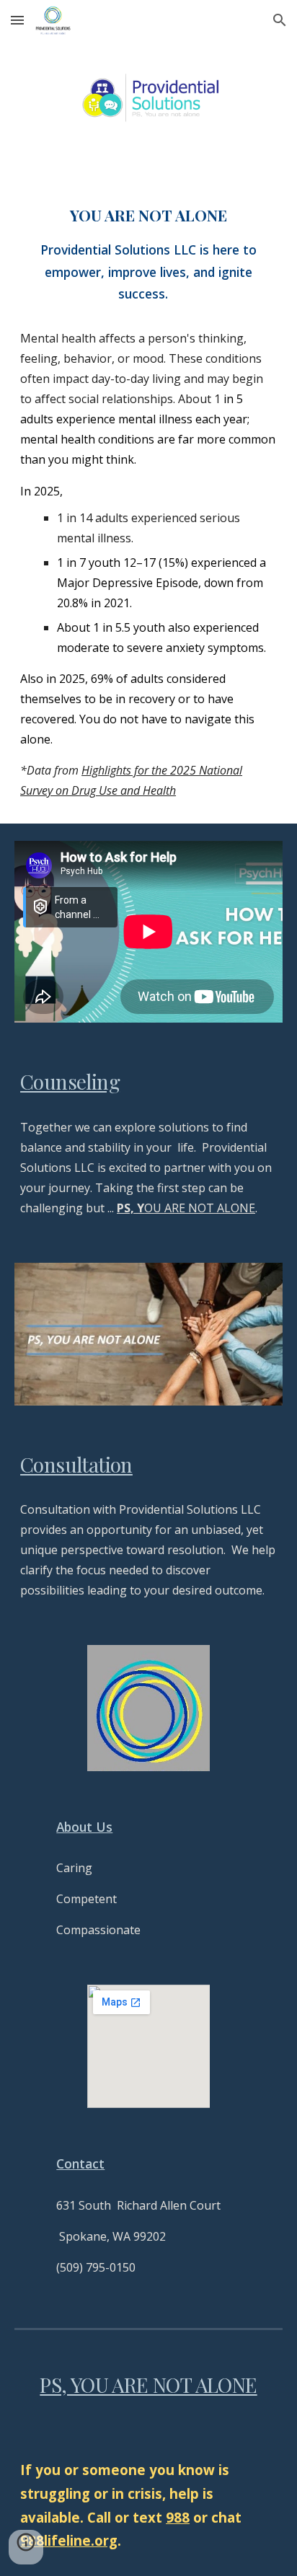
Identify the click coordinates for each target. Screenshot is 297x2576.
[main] (148, 502)
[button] (17, 20)
